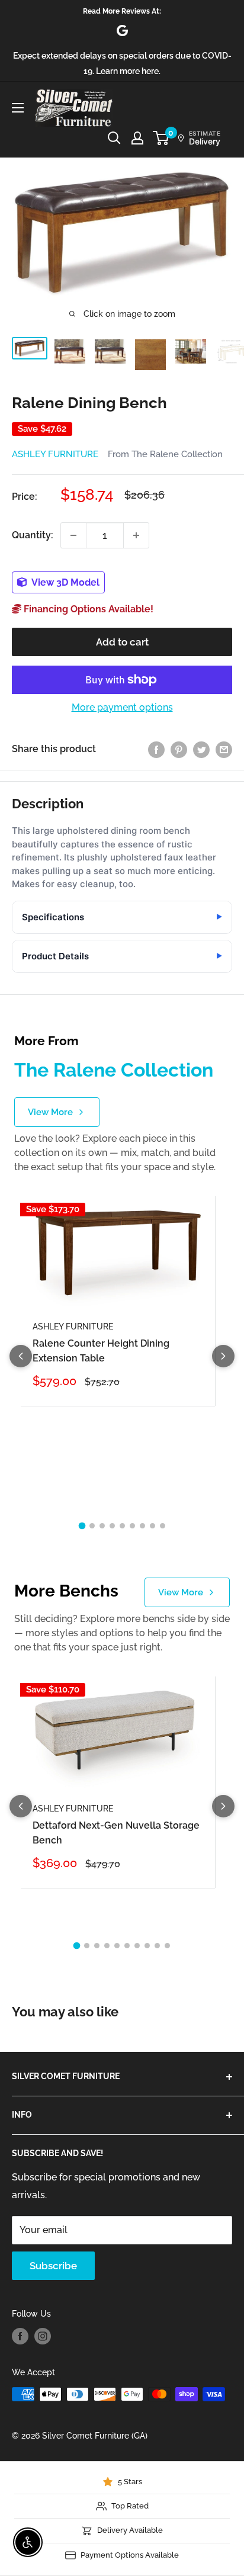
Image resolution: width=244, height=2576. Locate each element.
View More (50, 1112)
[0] (161, 138)
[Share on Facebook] (156, 749)
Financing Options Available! (87, 609)
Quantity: (33, 535)
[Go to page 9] (163, 1526)
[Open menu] (18, 108)
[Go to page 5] (122, 1526)
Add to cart (122, 642)
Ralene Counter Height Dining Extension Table (101, 1351)
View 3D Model (65, 582)
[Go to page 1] (82, 1526)
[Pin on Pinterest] (179, 749)
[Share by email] (224, 749)
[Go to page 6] (132, 1526)
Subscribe (53, 2266)
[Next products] (223, 1356)
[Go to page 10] (167, 1946)
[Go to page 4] (112, 1526)
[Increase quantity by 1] (136, 535)
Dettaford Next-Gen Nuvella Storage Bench (116, 1833)
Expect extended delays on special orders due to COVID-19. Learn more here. (122, 63)
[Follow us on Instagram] (43, 2336)
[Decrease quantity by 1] (73, 535)
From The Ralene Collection (165, 454)
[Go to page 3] (102, 1526)
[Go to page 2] (92, 1526)
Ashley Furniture (55, 454)
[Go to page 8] (152, 1526)
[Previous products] (21, 1356)
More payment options (122, 707)
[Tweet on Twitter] (201, 749)
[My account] (137, 138)
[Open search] (114, 138)
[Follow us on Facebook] (20, 2336)
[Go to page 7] (142, 1526)
